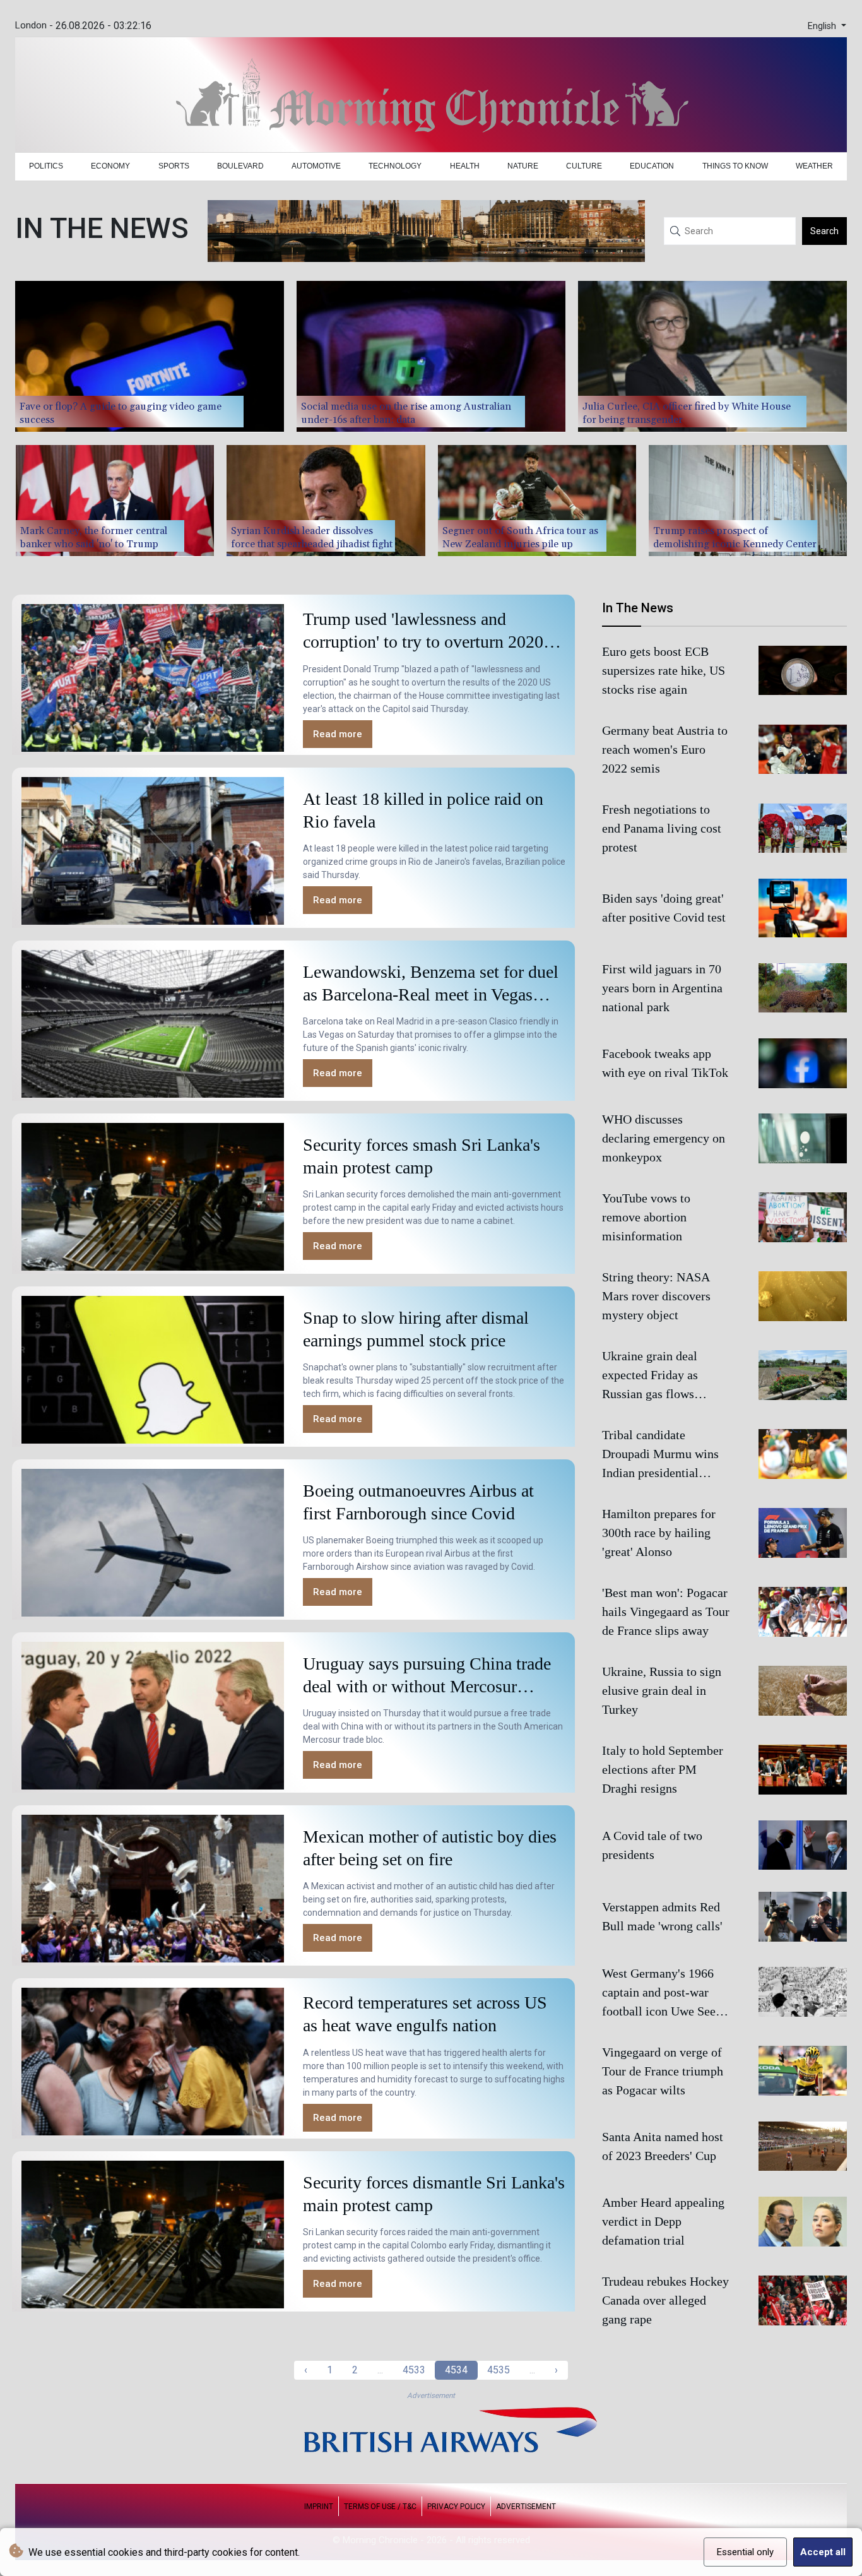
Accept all (823, 2552)
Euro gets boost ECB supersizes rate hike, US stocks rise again (664, 670)
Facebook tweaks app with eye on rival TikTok (665, 1063)
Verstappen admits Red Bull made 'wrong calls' (662, 1916)
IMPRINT (319, 2507)
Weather (814, 166)
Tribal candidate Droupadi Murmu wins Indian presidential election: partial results (661, 1456)
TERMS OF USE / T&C (380, 2507)
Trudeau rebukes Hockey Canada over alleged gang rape (665, 2300)
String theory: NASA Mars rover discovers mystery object (656, 1297)
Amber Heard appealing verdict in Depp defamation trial (663, 2221)
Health (465, 166)
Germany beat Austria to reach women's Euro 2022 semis (665, 749)
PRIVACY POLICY (456, 2507)
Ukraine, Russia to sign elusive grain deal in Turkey (662, 1691)
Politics (46, 166)
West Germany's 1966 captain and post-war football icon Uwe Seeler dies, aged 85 (666, 1993)
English (823, 26)
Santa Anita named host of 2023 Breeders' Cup (663, 2146)
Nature (523, 166)
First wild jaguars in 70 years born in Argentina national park (662, 988)
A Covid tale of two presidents (652, 1845)
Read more (338, 734)
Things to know (735, 166)
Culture (584, 166)
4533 (414, 2370)
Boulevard (240, 166)
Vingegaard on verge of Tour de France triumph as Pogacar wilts (663, 2071)
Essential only (745, 2552)
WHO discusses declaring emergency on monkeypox (664, 1139)
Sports (174, 166)
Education (652, 166)
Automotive (316, 166)
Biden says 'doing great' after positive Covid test (664, 908)
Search (824, 231)
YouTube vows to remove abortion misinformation (646, 1218)
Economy (110, 166)
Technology (395, 166)
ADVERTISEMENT (526, 2507)
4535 (499, 2370)
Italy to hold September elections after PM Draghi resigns (663, 1770)
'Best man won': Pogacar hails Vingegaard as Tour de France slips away (666, 1612)
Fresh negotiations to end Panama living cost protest (662, 828)
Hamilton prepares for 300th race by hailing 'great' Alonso (659, 1533)
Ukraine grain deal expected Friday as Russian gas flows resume (650, 1377)
